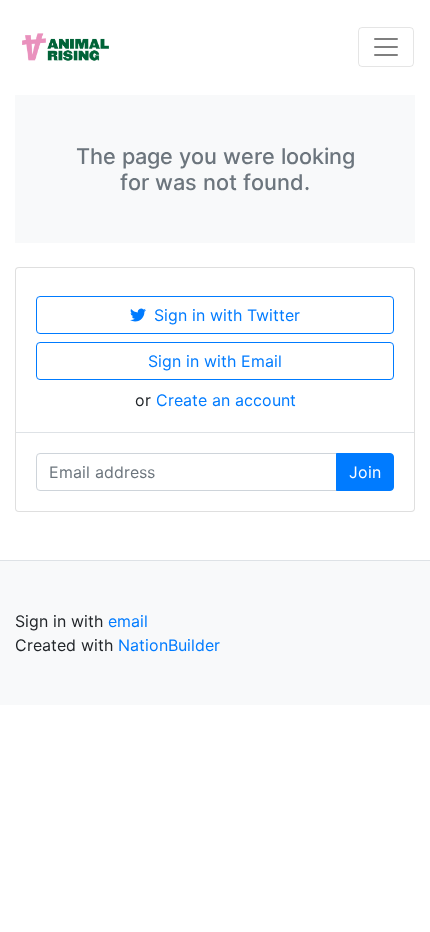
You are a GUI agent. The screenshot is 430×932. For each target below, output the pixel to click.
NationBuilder (169, 645)
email (128, 621)
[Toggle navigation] (386, 47)
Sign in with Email (215, 361)
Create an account (226, 400)
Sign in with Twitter (227, 315)
